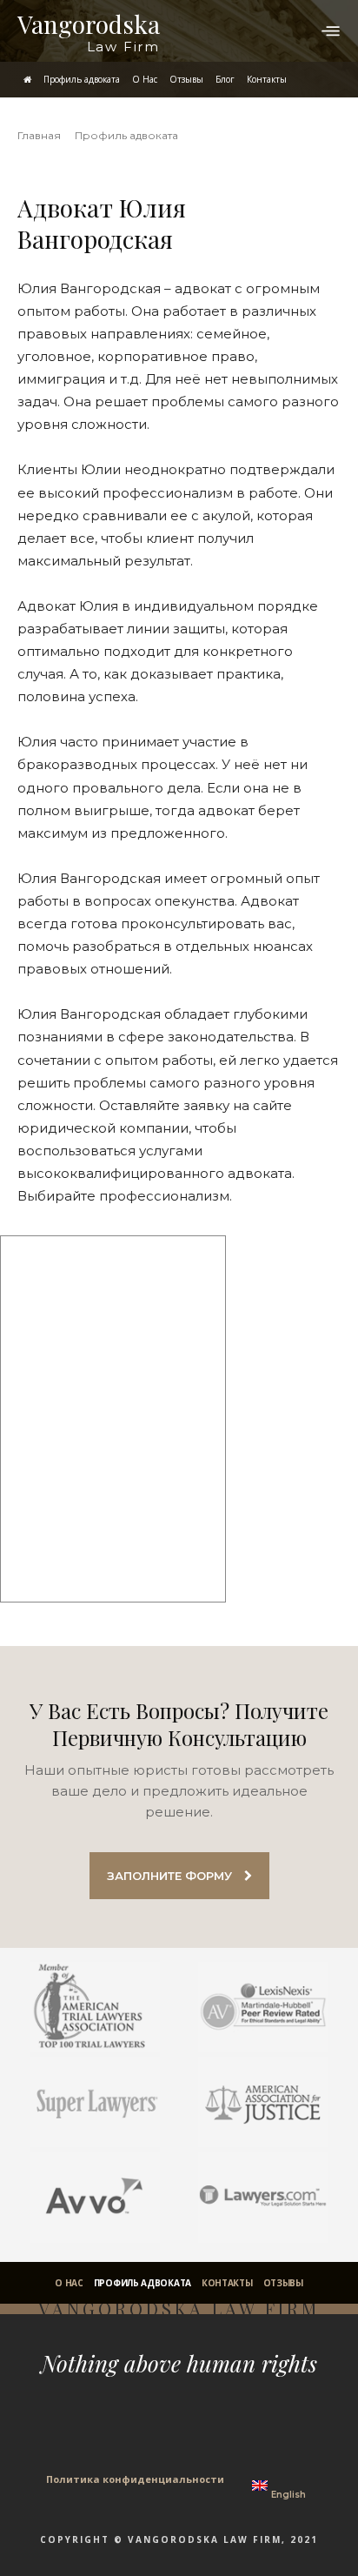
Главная (39, 135)
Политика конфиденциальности (135, 2479)
